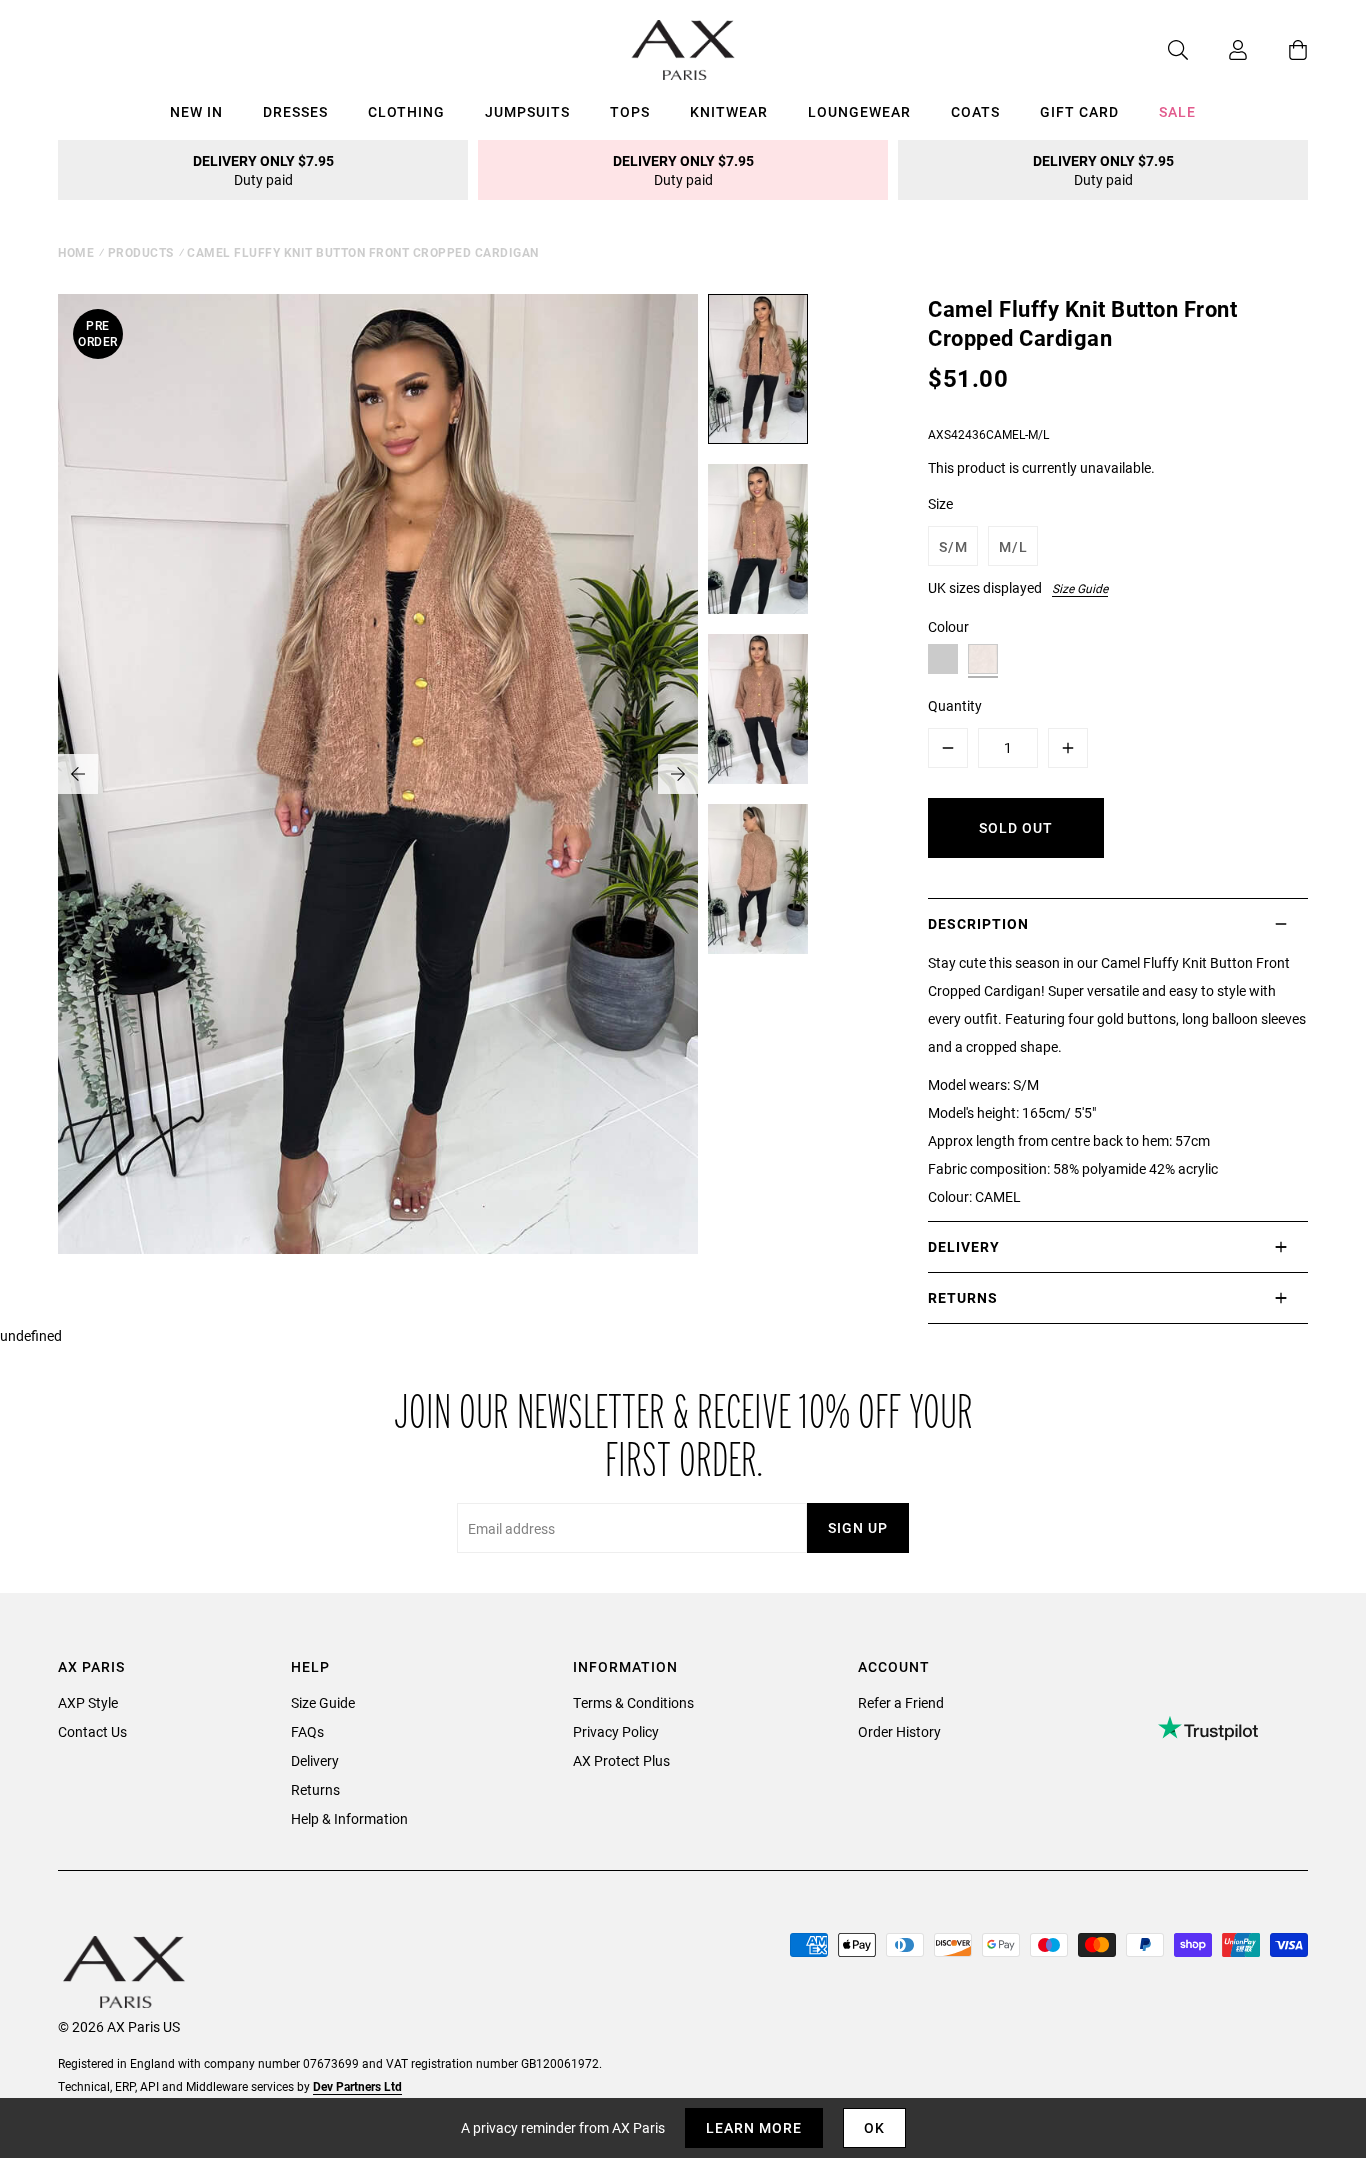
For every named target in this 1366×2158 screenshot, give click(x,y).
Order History (899, 1731)
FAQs (307, 1731)
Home (76, 252)
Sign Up (858, 1527)
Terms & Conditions (633, 1702)
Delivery (315, 1760)
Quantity (955, 705)
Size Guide (1080, 588)
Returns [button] (963, 1297)
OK (874, 2127)
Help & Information (349, 1818)
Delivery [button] (964, 1246)
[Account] (1218, 50)
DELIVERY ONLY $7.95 (263, 170)
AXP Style (88, 1702)
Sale (1177, 111)
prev (78, 774)
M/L (1013, 546)
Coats (975, 111)
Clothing (406, 111)
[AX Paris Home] (683, 50)
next (678, 774)
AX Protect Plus (621, 1760)
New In (196, 111)
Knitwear (729, 111)
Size (940, 503)
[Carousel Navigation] (378, 774)
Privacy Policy (616, 1731)
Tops (630, 111)
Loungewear (859, 111)
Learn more (754, 2127)
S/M (953, 546)
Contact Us (92, 1731)
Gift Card (1079, 111)
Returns (315, 1789)
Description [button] (978, 923)
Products (141, 252)
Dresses (295, 111)
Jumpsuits (527, 111)
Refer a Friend (901, 1702)
